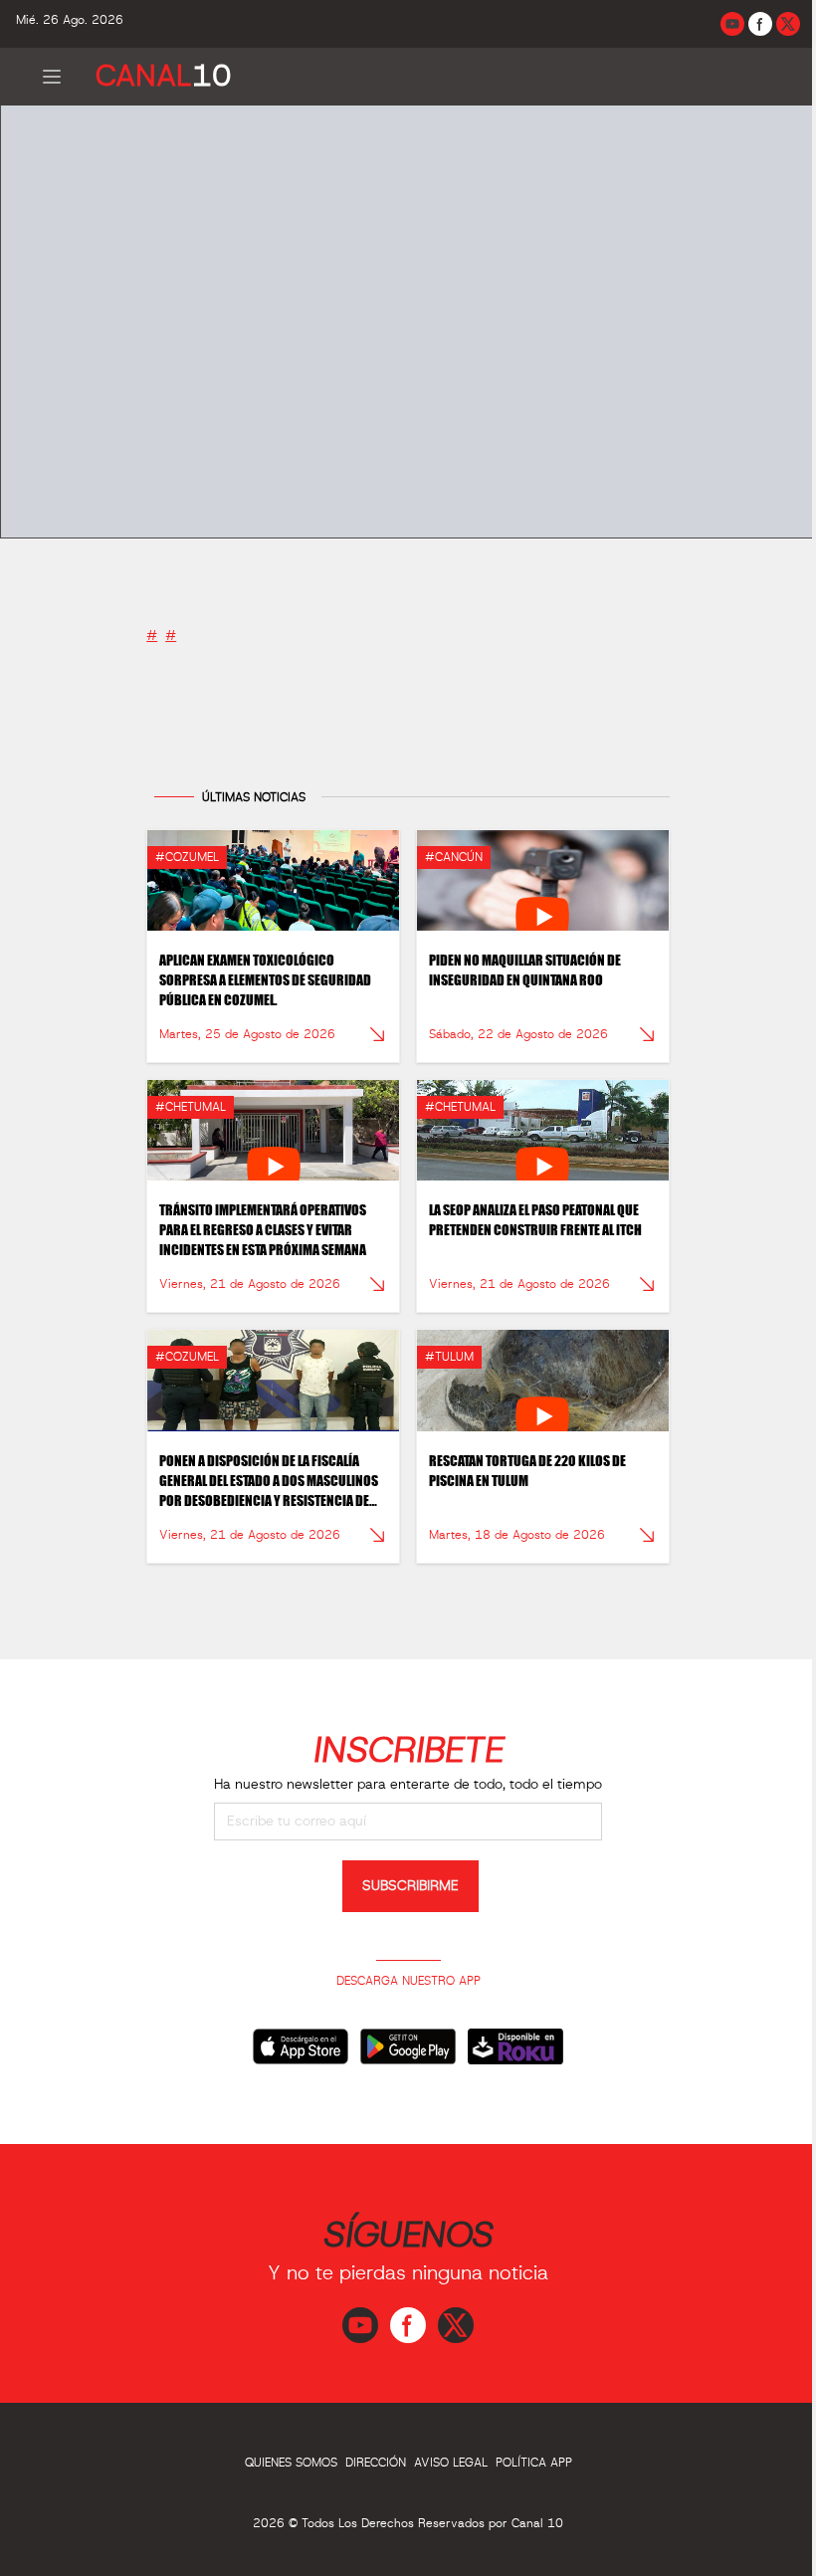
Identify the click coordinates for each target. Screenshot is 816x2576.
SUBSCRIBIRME (410, 1886)
